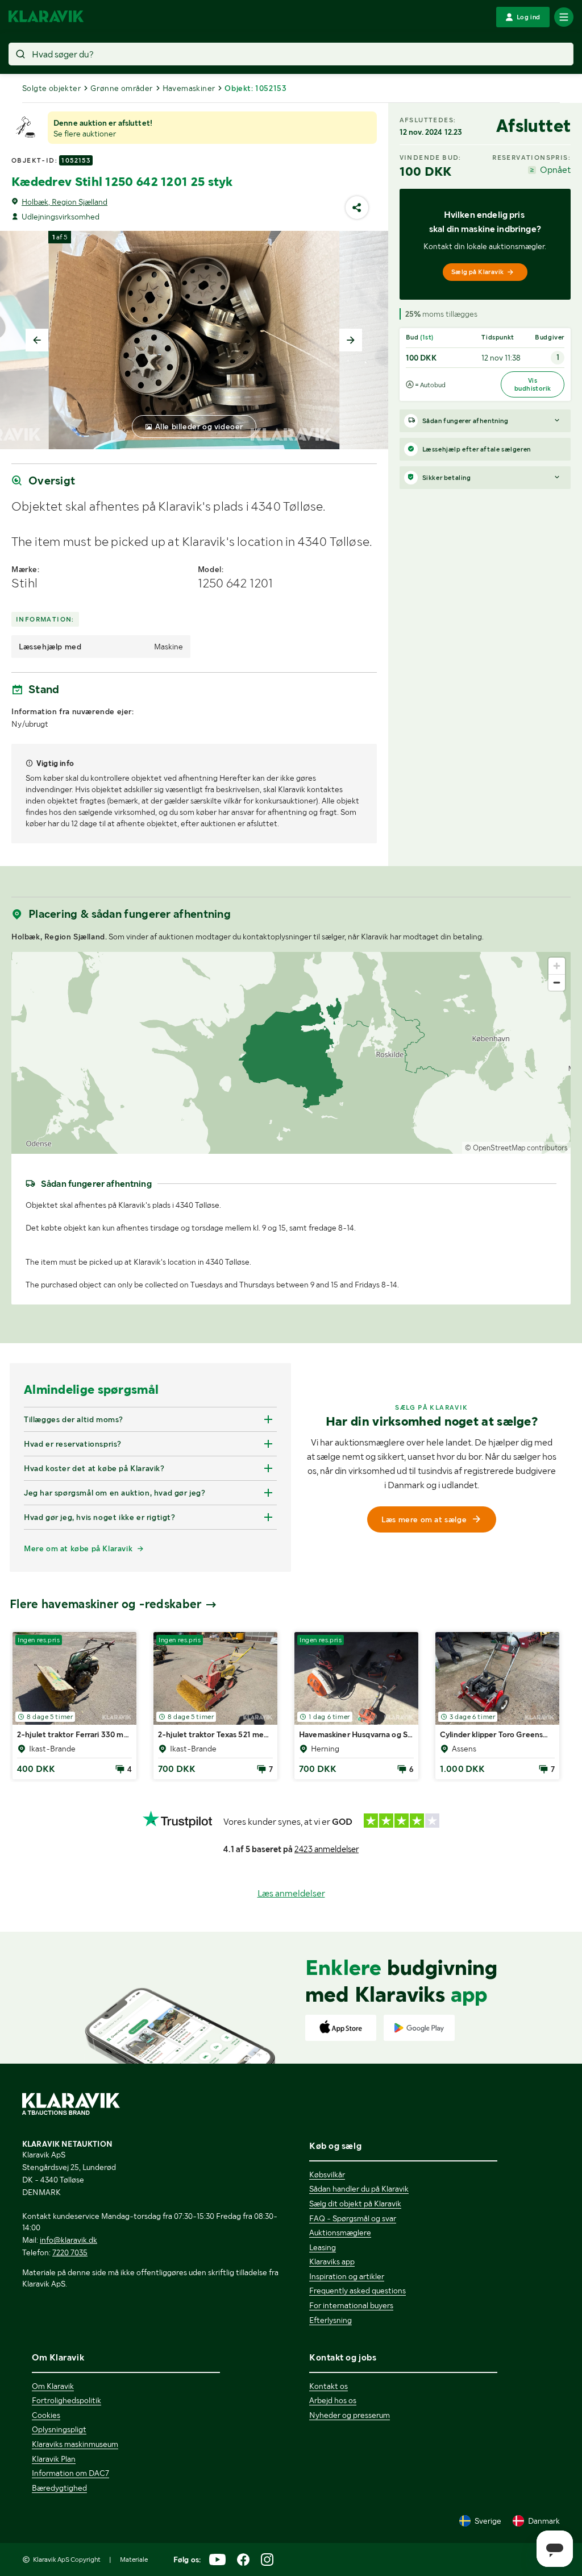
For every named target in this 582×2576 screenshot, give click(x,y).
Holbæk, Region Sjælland (65, 202)
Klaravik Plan (54, 2459)
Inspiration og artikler (347, 2276)
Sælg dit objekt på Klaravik (355, 2204)
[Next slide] (351, 340)
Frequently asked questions (357, 2291)
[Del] (357, 208)
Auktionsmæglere (340, 2233)
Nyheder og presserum (350, 2415)
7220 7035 (70, 2252)
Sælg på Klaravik (477, 272)
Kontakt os (329, 2386)
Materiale (134, 2560)
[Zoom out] (557, 982)
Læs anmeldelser (291, 1893)
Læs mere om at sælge (424, 1519)
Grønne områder (122, 88)
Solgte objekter (51, 88)
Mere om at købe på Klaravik (78, 1548)
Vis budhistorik (533, 384)
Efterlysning (331, 2320)
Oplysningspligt (59, 2429)
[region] (291, 1053)
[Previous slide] (37, 340)
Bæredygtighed (59, 2488)
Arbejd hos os (333, 2400)
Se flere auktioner (85, 134)
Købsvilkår (327, 2175)
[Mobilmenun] (564, 17)
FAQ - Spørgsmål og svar (353, 2218)
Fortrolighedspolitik (66, 2400)
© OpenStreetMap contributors (516, 1148)
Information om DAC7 (70, 2473)
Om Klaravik (53, 2386)
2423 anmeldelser (327, 1849)
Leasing (323, 2247)
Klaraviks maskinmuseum (75, 2444)
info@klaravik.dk (68, 2240)
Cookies (46, 2415)
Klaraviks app (332, 2262)
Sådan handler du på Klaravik (359, 2189)
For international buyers (351, 2305)
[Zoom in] (557, 966)
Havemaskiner (189, 88)
